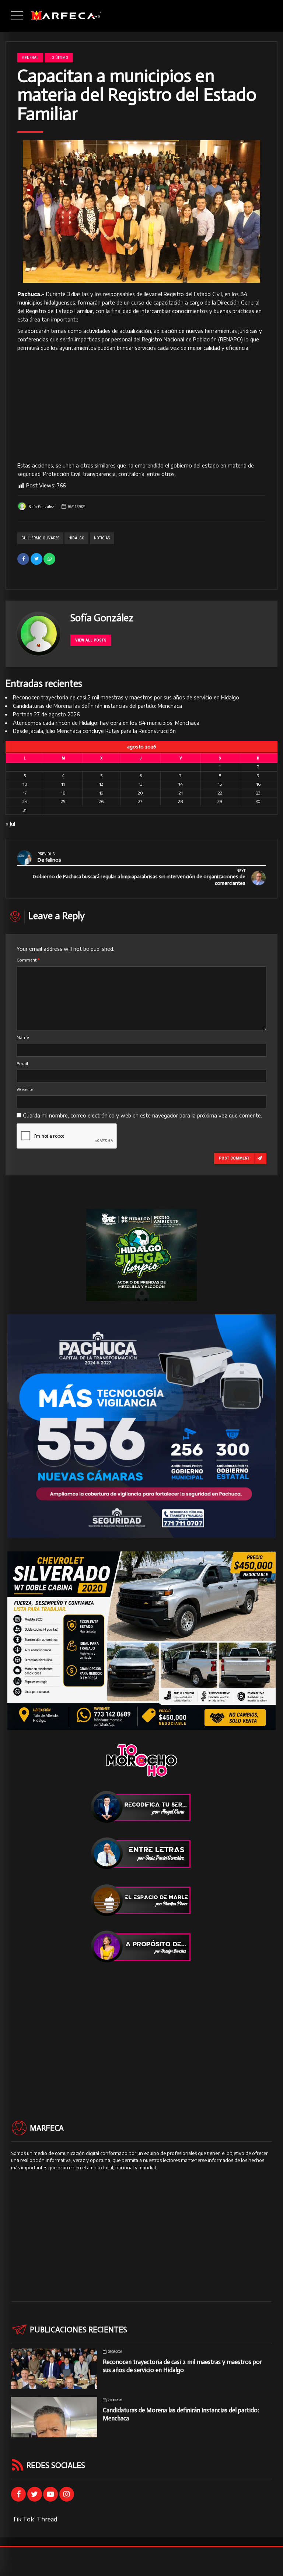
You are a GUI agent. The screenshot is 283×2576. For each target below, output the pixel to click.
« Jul (10, 824)
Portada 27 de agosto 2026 (46, 714)
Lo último (59, 58)
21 (181, 793)
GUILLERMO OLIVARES (40, 538)
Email (22, 1063)
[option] (141, 212)
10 (25, 784)
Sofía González (41, 507)
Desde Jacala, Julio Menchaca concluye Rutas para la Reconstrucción (94, 731)
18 (63, 793)
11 (63, 784)
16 (258, 784)
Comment (28, 960)
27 (140, 801)
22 (220, 793)
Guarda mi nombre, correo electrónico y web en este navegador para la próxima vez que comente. (142, 1115)
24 (25, 801)
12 (101, 784)
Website (25, 1089)
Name (23, 1037)
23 (258, 793)
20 (140, 793)
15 (220, 784)
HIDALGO (76, 538)
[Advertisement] (141, 407)
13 (140, 784)
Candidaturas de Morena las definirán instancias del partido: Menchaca (97, 706)
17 (25, 793)
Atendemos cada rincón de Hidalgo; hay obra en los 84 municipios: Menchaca (106, 723)
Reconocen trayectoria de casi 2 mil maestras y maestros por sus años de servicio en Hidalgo (126, 697)
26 (101, 801)
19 (101, 793)
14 (181, 784)
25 (63, 801)
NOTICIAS (102, 538)
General (30, 58)
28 (181, 801)
